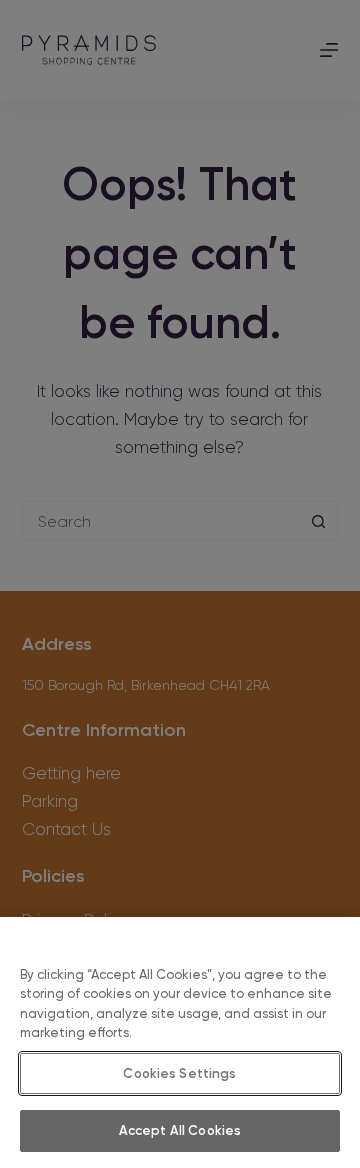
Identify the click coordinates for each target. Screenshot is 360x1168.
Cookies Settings (179, 1073)
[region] (180, 1042)
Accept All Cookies (180, 1130)
